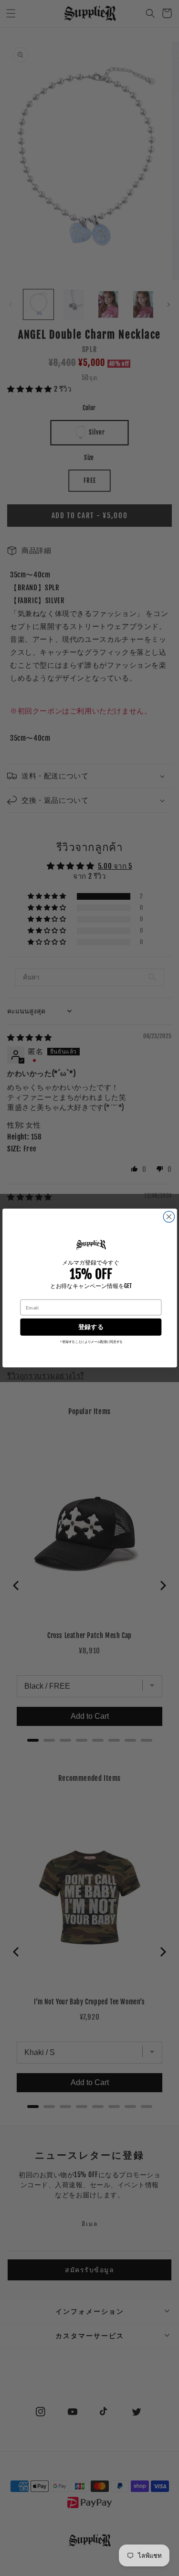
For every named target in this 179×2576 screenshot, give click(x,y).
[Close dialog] (169, 1217)
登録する (90, 1327)
